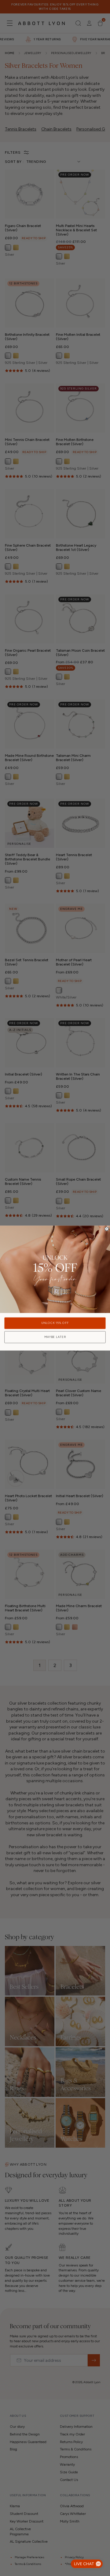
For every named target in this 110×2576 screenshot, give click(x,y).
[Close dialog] (107, 1229)
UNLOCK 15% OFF (55, 1323)
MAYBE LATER (55, 1337)
